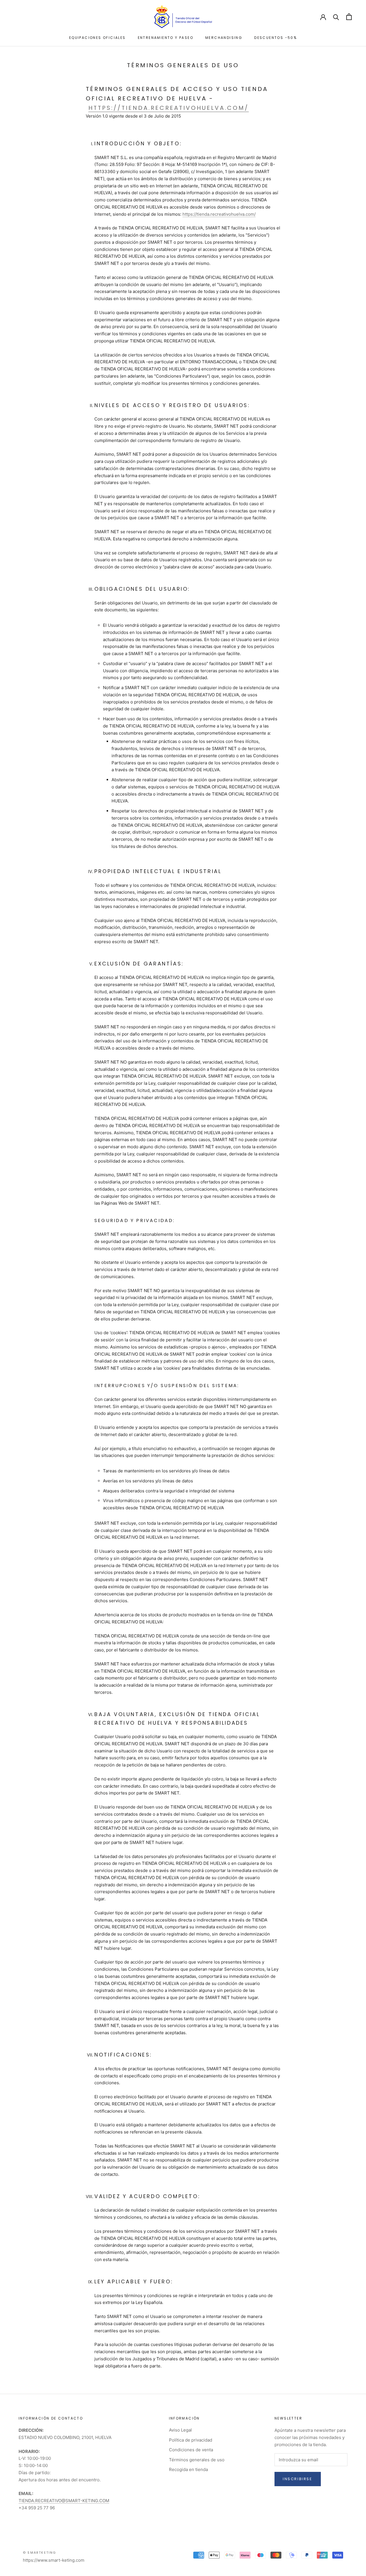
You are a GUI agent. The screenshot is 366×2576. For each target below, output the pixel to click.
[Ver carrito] (349, 17)
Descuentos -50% (276, 38)
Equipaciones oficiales (98, 38)
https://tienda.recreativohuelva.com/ (169, 108)
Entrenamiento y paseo (166, 38)
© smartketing (40, 2553)
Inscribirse (298, 2479)
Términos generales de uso (197, 2460)
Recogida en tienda (188, 2469)
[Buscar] (336, 17)
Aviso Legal (180, 2430)
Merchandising (224, 38)
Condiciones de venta (191, 2450)
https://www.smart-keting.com (54, 2560)
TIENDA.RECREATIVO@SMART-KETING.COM (64, 2501)
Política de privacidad (191, 2440)
